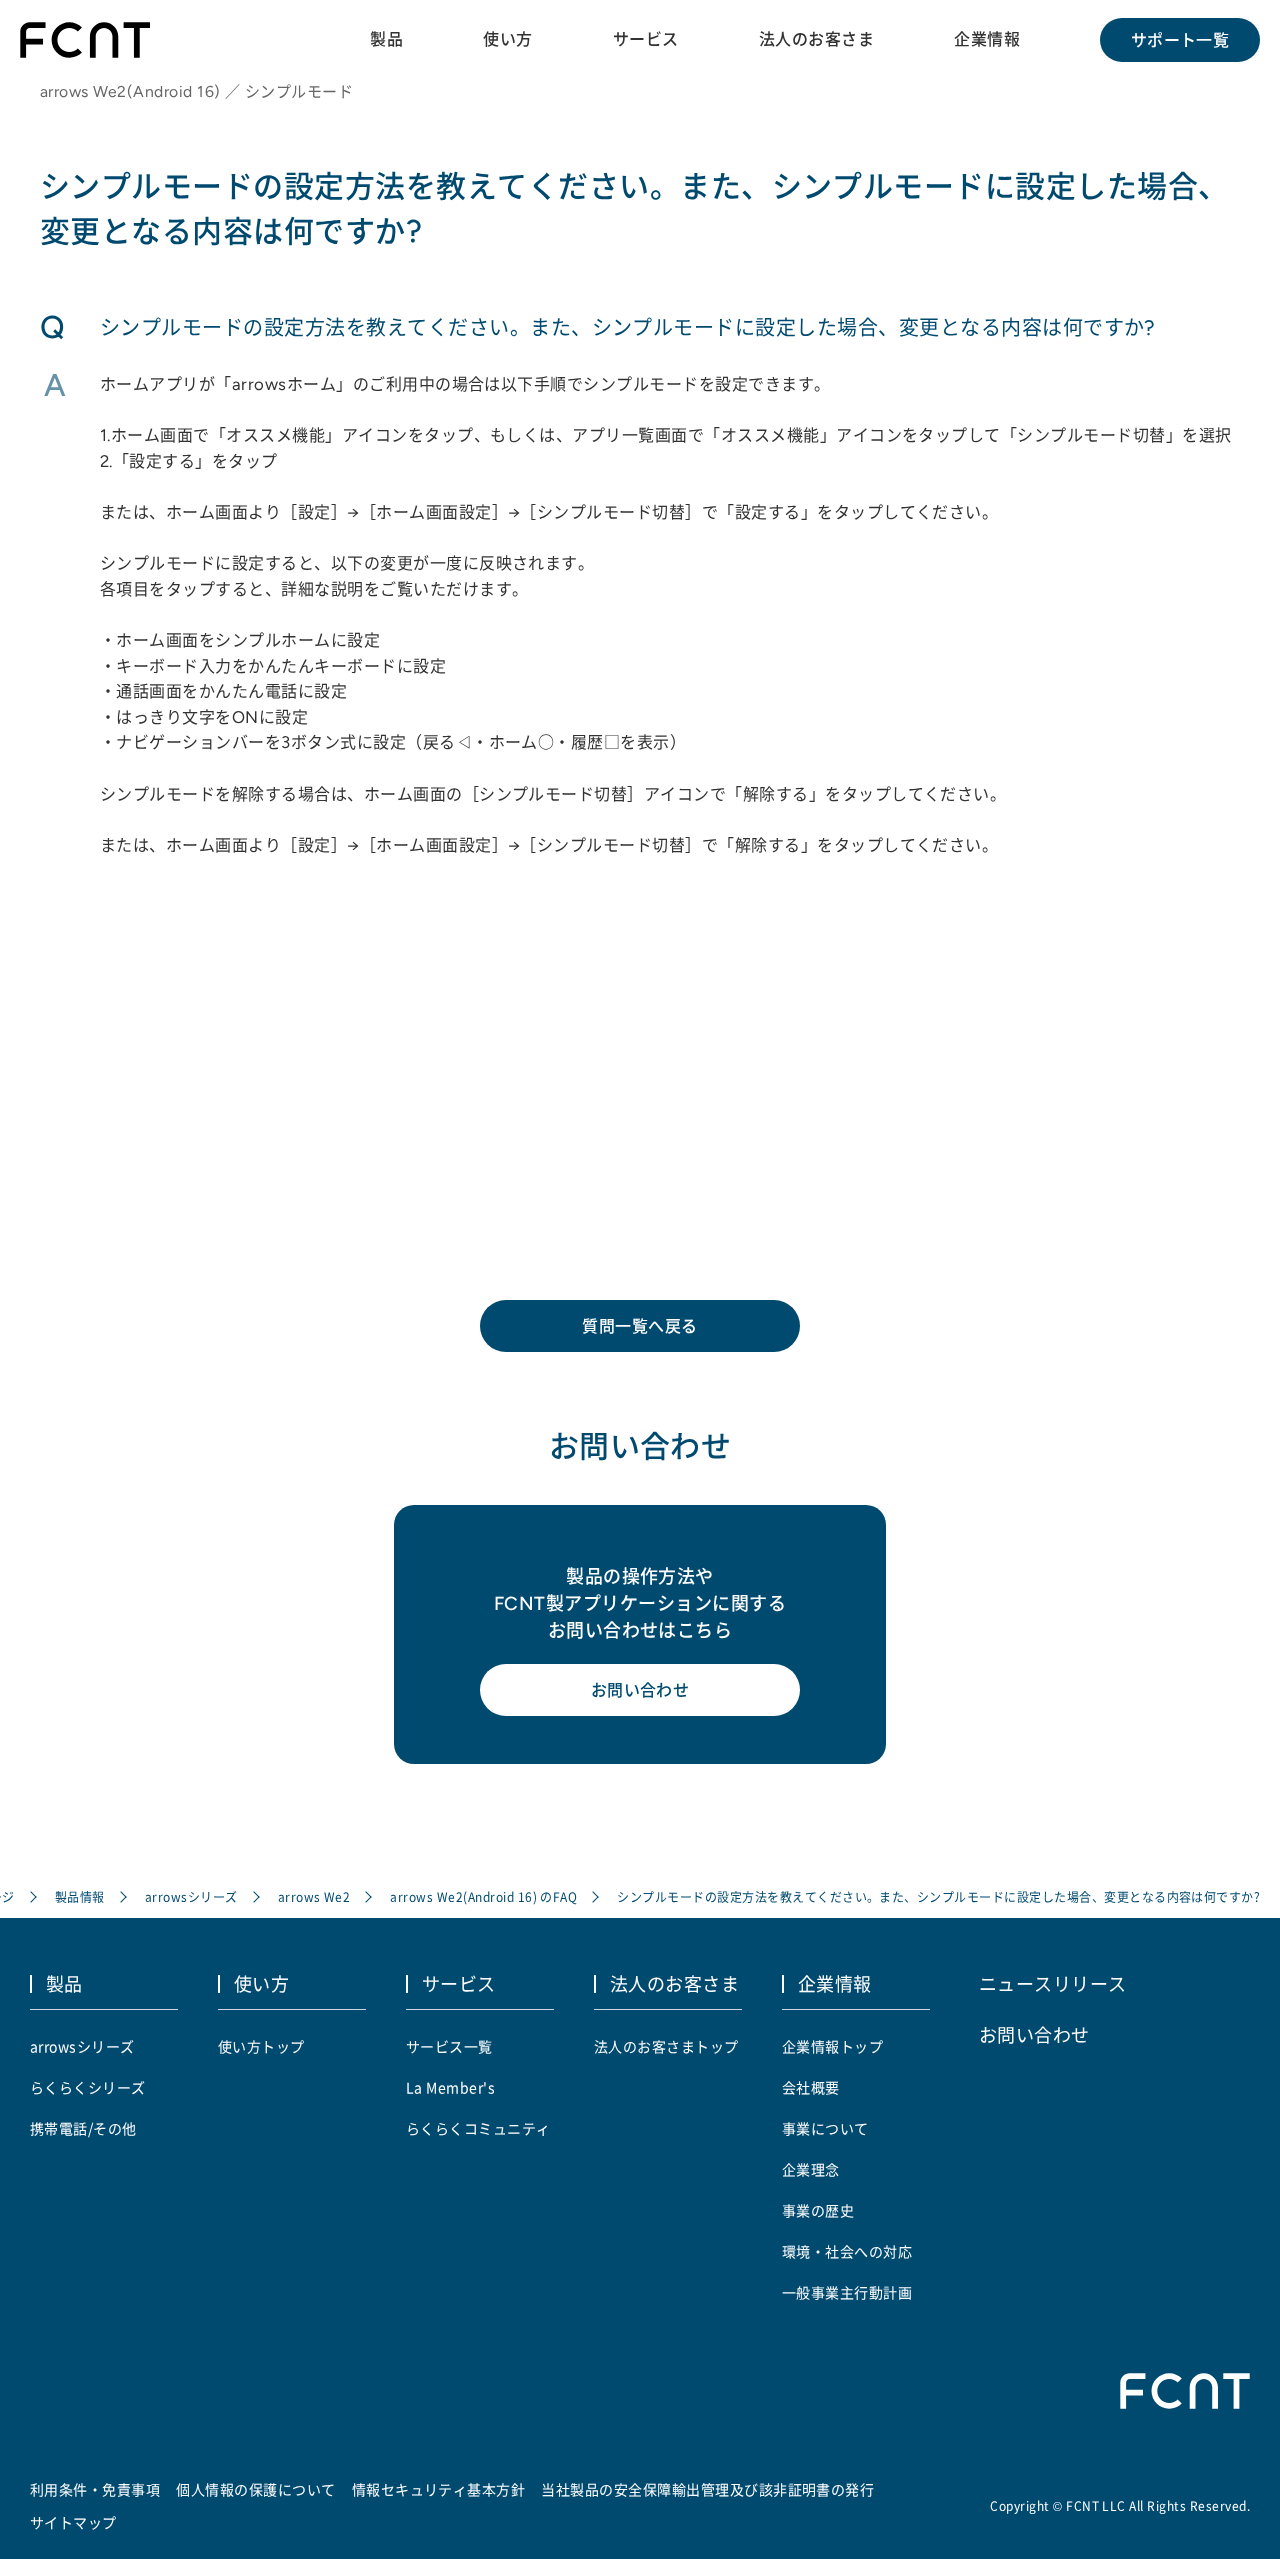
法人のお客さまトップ (666, 2046)
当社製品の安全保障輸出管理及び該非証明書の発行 (707, 2489)
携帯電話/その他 (83, 2128)
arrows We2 (314, 1896)
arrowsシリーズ (191, 1896)
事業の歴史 (818, 2210)
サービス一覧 (449, 2046)
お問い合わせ (640, 1690)
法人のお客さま (816, 39)
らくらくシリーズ (88, 2087)
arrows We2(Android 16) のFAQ (483, 1896)
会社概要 (811, 2087)
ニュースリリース (1053, 1983)
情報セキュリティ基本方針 (439, 2489)
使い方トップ (261, 2046)
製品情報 (80, 1896)
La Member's (450, 2087)
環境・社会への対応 (847, 2251)
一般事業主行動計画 (847, 2292)
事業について (825, 2128)
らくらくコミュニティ (478, 2128)
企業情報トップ (832, 2046)
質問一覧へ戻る (639, 1326)
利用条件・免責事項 (95, 2489)
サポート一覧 (1180, 40)
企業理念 (811, 2169)
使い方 (507, 39)
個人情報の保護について (255, 2489)
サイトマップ (73, 2522)
